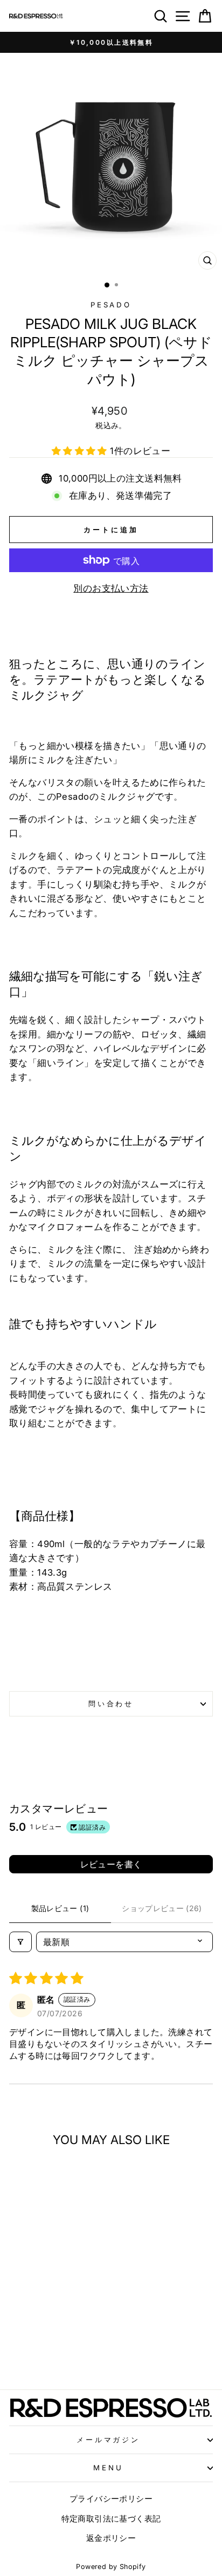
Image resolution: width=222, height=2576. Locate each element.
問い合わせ (111, 1703)
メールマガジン (109, 2440)
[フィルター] (20, 1942)
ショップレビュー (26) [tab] (162, 1908)
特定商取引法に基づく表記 (111, 2519)
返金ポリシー (111, 2538)
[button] (81, 451)
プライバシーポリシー (111, 2499)
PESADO (111, 305)
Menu (108, 2468)
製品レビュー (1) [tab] (60, 1908)
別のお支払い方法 (111, 588)
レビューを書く (111, 1864)
